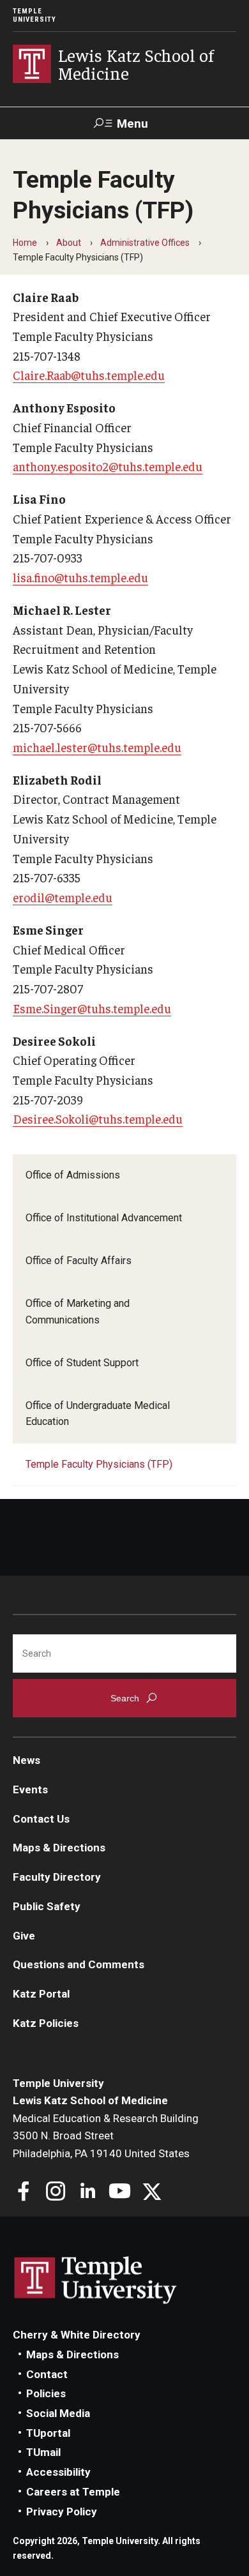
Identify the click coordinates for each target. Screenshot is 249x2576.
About (69, 243)
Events (30, 1789)
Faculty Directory (57, 1877)
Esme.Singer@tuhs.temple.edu (92, 1008)
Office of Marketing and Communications (78, 1312)
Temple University (34, 15)
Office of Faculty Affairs (79, 1261)
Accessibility (58, 2472)
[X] (152, 2193)
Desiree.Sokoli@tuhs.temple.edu (98, 1119)
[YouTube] (120, 2193)
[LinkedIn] (88, 2193)
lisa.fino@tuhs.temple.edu (80, 577)
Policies (46, 2393)
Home (25, 243)
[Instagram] (56, 2193)
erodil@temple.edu (63, 897)
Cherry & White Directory (77, 2335)
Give (24, 1936)
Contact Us (41, 1819)
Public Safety (47, 1906)
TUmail (43, 2452)
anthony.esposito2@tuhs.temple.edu (108, 466)
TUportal (48, 2433)
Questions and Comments (79, 1964)
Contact (47, 2374)
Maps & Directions (59, 1848)
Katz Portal (41, 1994)
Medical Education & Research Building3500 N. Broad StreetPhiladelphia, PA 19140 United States (106, 2136)
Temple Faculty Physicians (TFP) (99, 1464)
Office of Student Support (82, 1363)
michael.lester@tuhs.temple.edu (97, 747)
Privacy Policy (62, 2512)
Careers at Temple (73, 2492)
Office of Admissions (73, 1175)
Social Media (58, 2413)
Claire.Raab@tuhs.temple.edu (89, 375)
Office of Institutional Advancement (104, 1218)
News (26, 1760)
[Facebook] (24, 2193)
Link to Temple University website (96, 2280)
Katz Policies (46, 2023)
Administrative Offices (145, 243)
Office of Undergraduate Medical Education (98, 1414)
